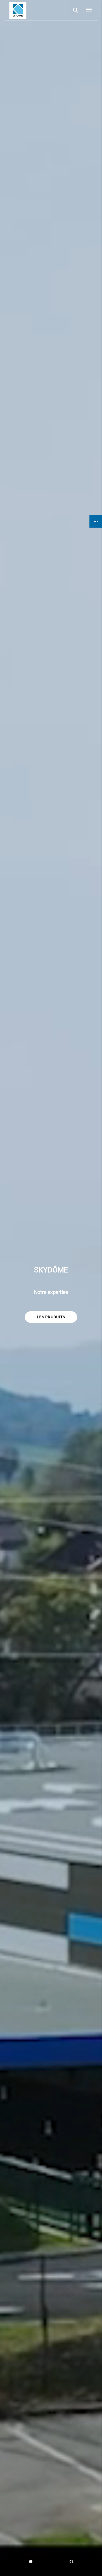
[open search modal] (76, 10)
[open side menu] (87, 10)
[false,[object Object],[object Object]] (18, 10)
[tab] (31, 2562)
